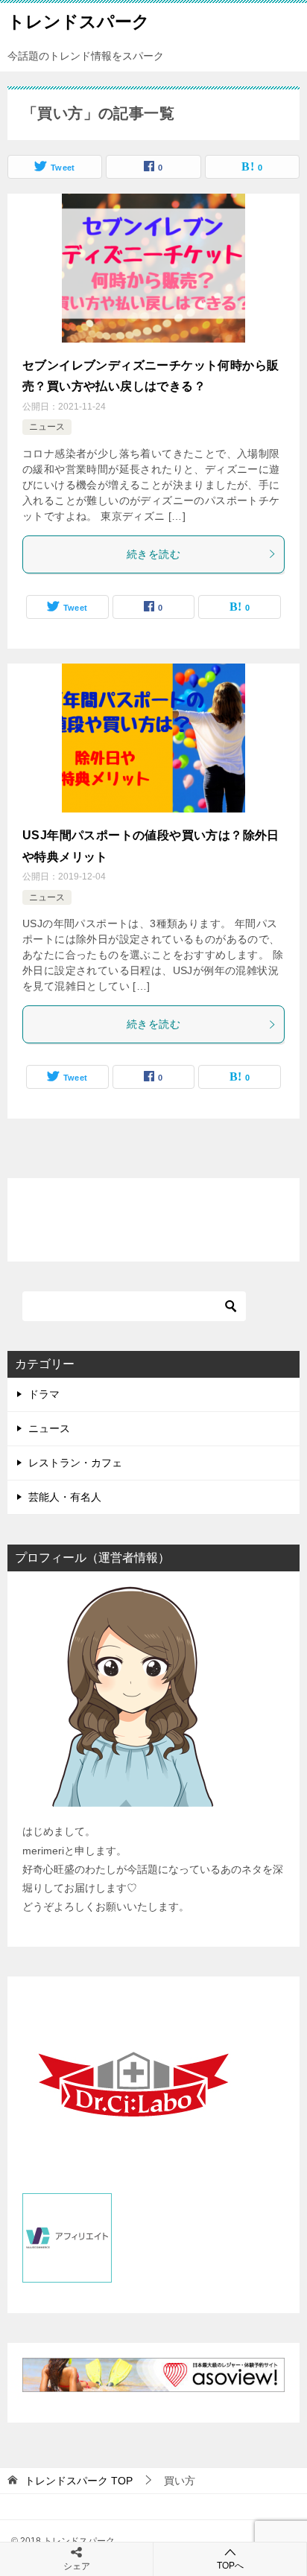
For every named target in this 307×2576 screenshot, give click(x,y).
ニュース (47, 427)
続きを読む (153, 554)
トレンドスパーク (79, 22)
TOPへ (230, 2566)
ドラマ (44, 1394)
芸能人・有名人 (65, 1497)
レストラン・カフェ (75, 1463)
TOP (79, 2481)
